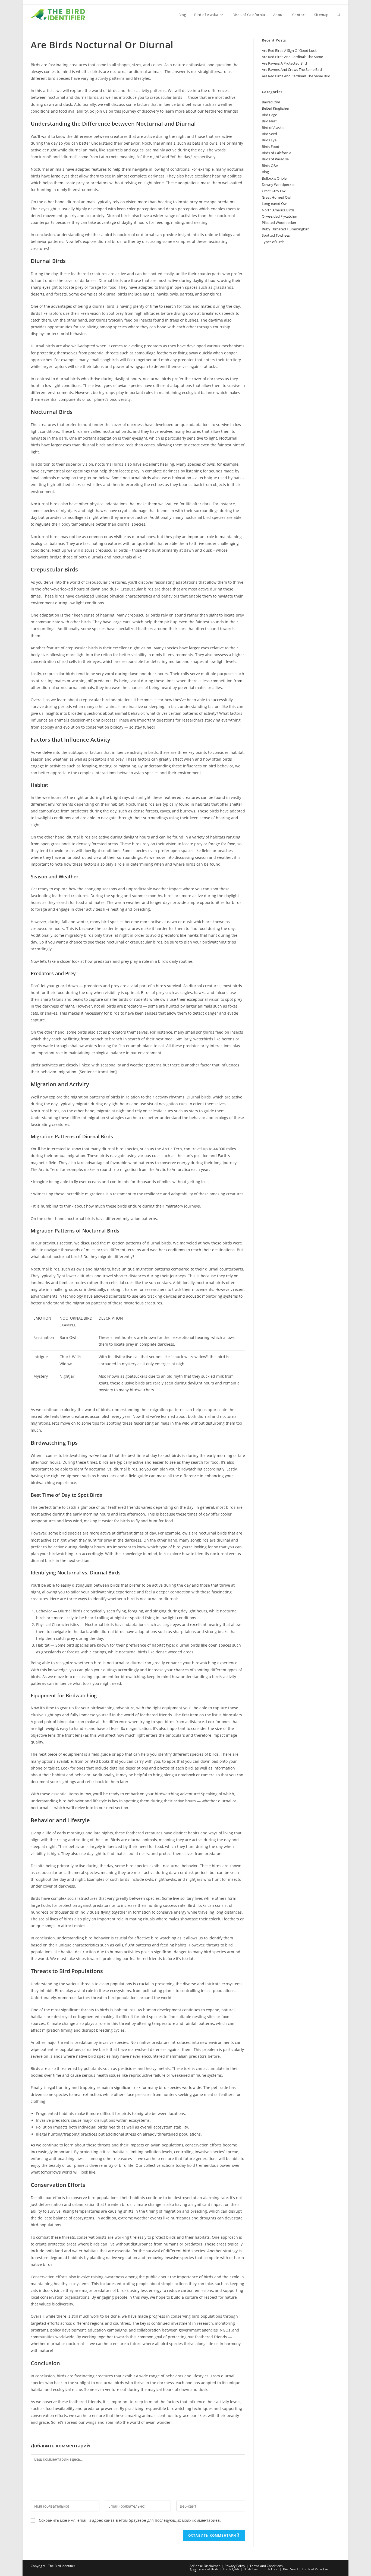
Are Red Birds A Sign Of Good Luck (289, 50)
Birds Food (271, 147)
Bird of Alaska (273, 128)
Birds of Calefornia (276, 153)
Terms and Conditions (266, 2566)
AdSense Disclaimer (205, 2566)
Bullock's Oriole (274, 178)
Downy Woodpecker (278, 185)
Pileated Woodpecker (279, 223)
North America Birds (278, 210)
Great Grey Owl (274, 191)
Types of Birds (273, 242)
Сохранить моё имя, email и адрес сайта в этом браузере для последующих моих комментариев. (130, 2520)
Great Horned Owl (276, 197)
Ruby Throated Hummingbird (286, 229)
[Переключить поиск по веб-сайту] (339, 15)
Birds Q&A (270, 166)
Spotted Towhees (276, 235)
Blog (265, 172)
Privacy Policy (235, 2566)
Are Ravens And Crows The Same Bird (292, 69)
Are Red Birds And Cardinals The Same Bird (296, 76)
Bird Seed (269, 134)
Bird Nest (269, 121)
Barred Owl (271, 102)
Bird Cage (269, 115)
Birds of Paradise (275, 159)
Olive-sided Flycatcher (279, 216)
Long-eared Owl (275, 204)
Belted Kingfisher (276, 108)
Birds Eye (269, 140)
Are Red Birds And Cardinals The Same (292, 57)
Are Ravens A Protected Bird (284, 63)
